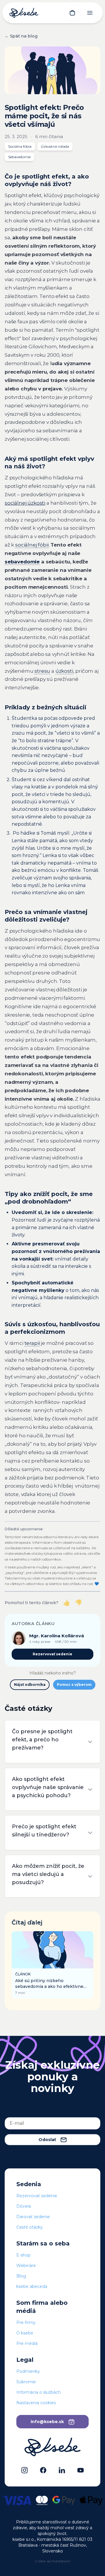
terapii (32, 1343)
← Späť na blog (21, 36)
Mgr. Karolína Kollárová (57, 1636)
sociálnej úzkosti (25, 503)
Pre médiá (27, 2343)
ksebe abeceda (32, 2286)
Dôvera (24, 2206)
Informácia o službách (38, 2392)
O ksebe (25, 2333)
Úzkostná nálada (55, 146)
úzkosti (64, 671)
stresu (42, 671)
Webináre (26, 2266)
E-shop (23, 2255)
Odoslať (47, 2140)
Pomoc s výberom (74, 1685)
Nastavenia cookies (36, 2403)
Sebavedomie (19, 157)
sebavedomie (22, 562)
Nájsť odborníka (30, 1685)
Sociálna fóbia (20, 146)
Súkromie (26, 2382)
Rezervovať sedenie (52, 1654)
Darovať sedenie (33, 2217)
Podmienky (28, 2371)
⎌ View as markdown (53, 2561)
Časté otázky (30, 2227)
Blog (21, 2276)
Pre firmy (26, 2322)
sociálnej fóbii (32, 545)
